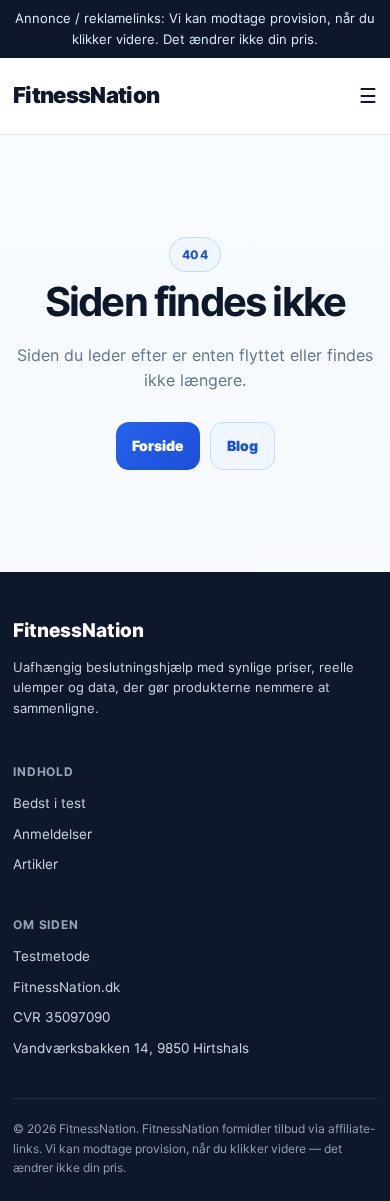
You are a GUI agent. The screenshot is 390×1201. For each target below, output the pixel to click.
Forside (158, 445)
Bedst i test (49, 803)
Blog (242, 445)
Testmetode (51, 956)
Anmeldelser (52, 834)
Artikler (35, 864)
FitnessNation (86, 95)
